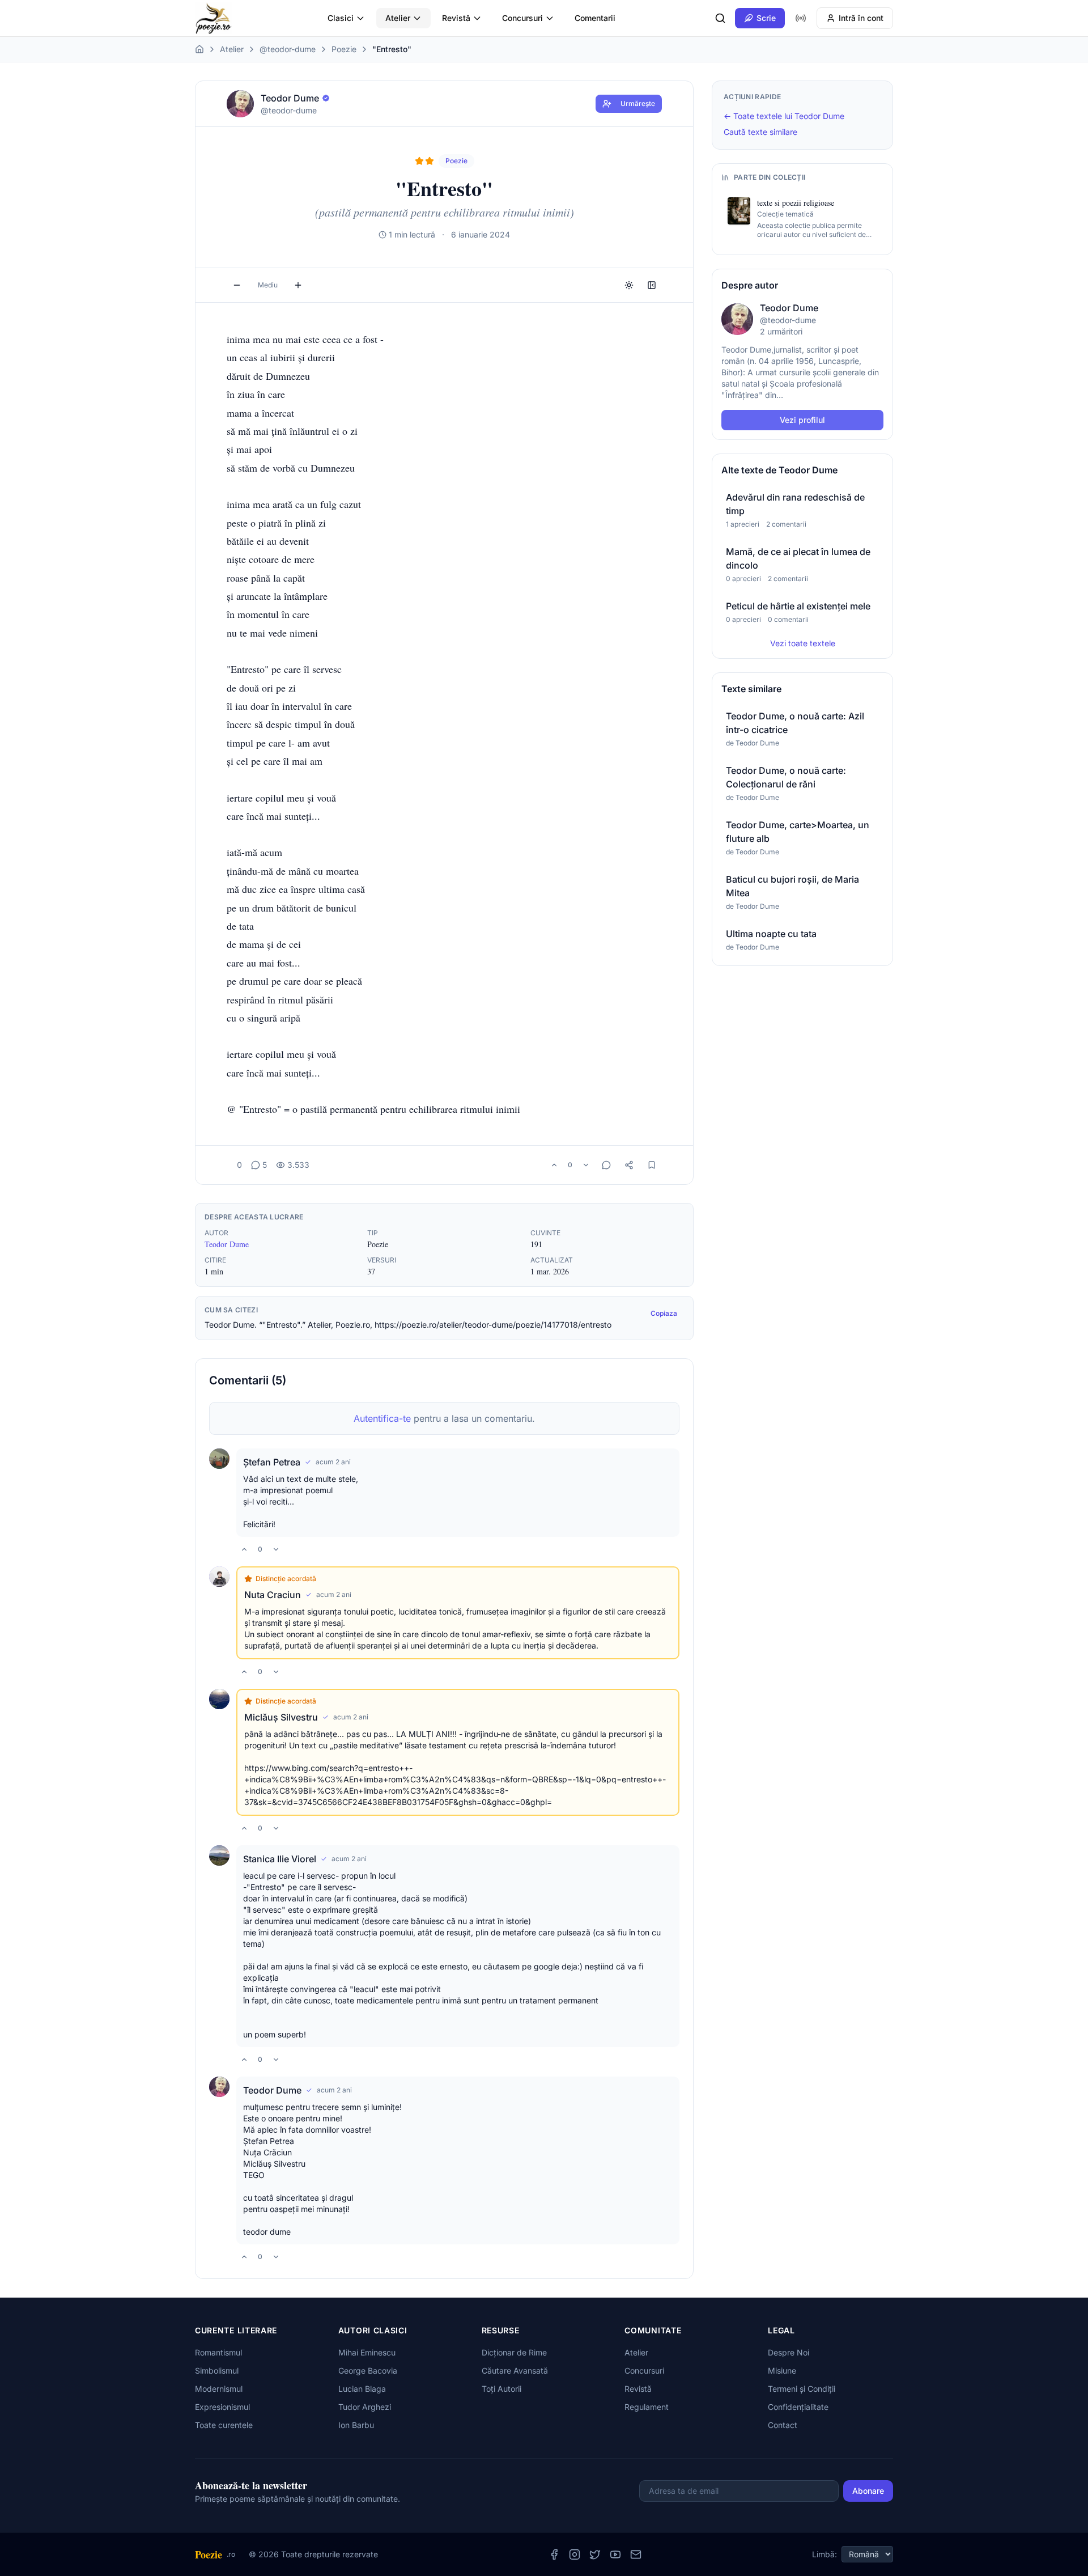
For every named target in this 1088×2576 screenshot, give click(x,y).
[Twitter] (595, 2554)
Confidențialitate (798, 2407)
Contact (783, 2425)
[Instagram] (575, 2554)
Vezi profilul (802, 420)
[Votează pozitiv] (554, 1165)
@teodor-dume (288, 49)
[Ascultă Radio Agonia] (801, 18)
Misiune (782, 2370)
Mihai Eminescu (367, 2352)
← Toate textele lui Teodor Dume (784, 116)
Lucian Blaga (362, 2389)
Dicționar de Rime (514, 2352)
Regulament (647, 2407)
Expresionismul (222, 2407)
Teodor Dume (227, 1244)
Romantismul (218, 2352)
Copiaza (664, 1313)
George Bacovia (368, 2370)
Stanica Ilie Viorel (280, 1859)
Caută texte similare (760, 132)
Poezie (344, 49)
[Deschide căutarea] (720, 18)
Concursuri (522, 18)
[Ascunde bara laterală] (652, 285)
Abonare (868, 2491)
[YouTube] (615, 2554)
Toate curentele (224, 2425)
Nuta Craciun (273, 1595)
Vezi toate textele (803, 643)
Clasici (341, 18)
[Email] (636, 2554)
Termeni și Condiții (802, 2389)
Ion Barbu (356, 2425)
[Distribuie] (629, 1165)
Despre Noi (789, 2352)
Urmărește (638, 103)
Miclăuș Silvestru (281, 1717)
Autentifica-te (382, 1418)
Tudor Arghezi (365, 2407)
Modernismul (219, 2389)
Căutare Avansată (515, 2370)
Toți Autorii (501, 2389)
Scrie (766, 18)
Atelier (398, 18)
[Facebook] (554, 2554)
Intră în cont (861, 18)
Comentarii (595, 18)
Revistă (456, 18)
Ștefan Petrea (272, 1462)
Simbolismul (217, 2370)
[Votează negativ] (586, 1165)
